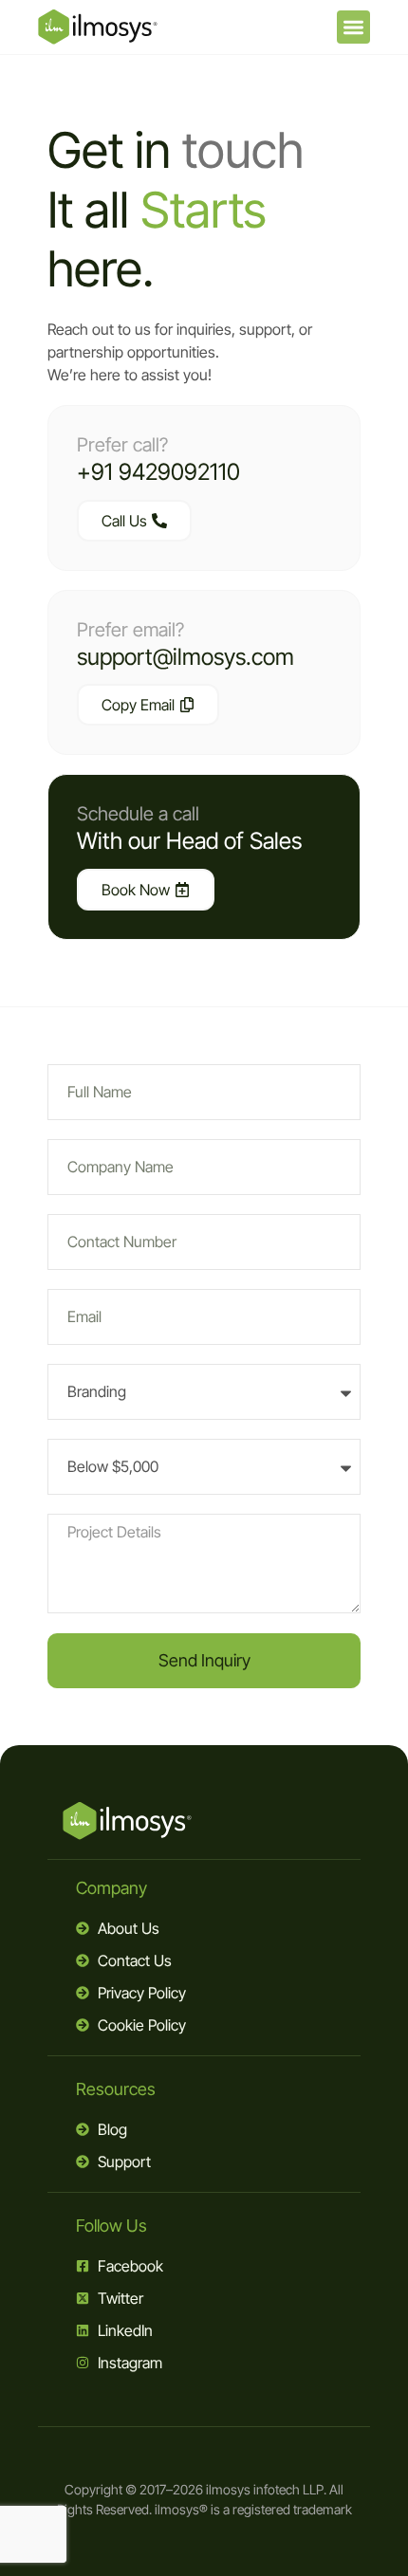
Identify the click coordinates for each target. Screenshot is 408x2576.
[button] (353, 27)
